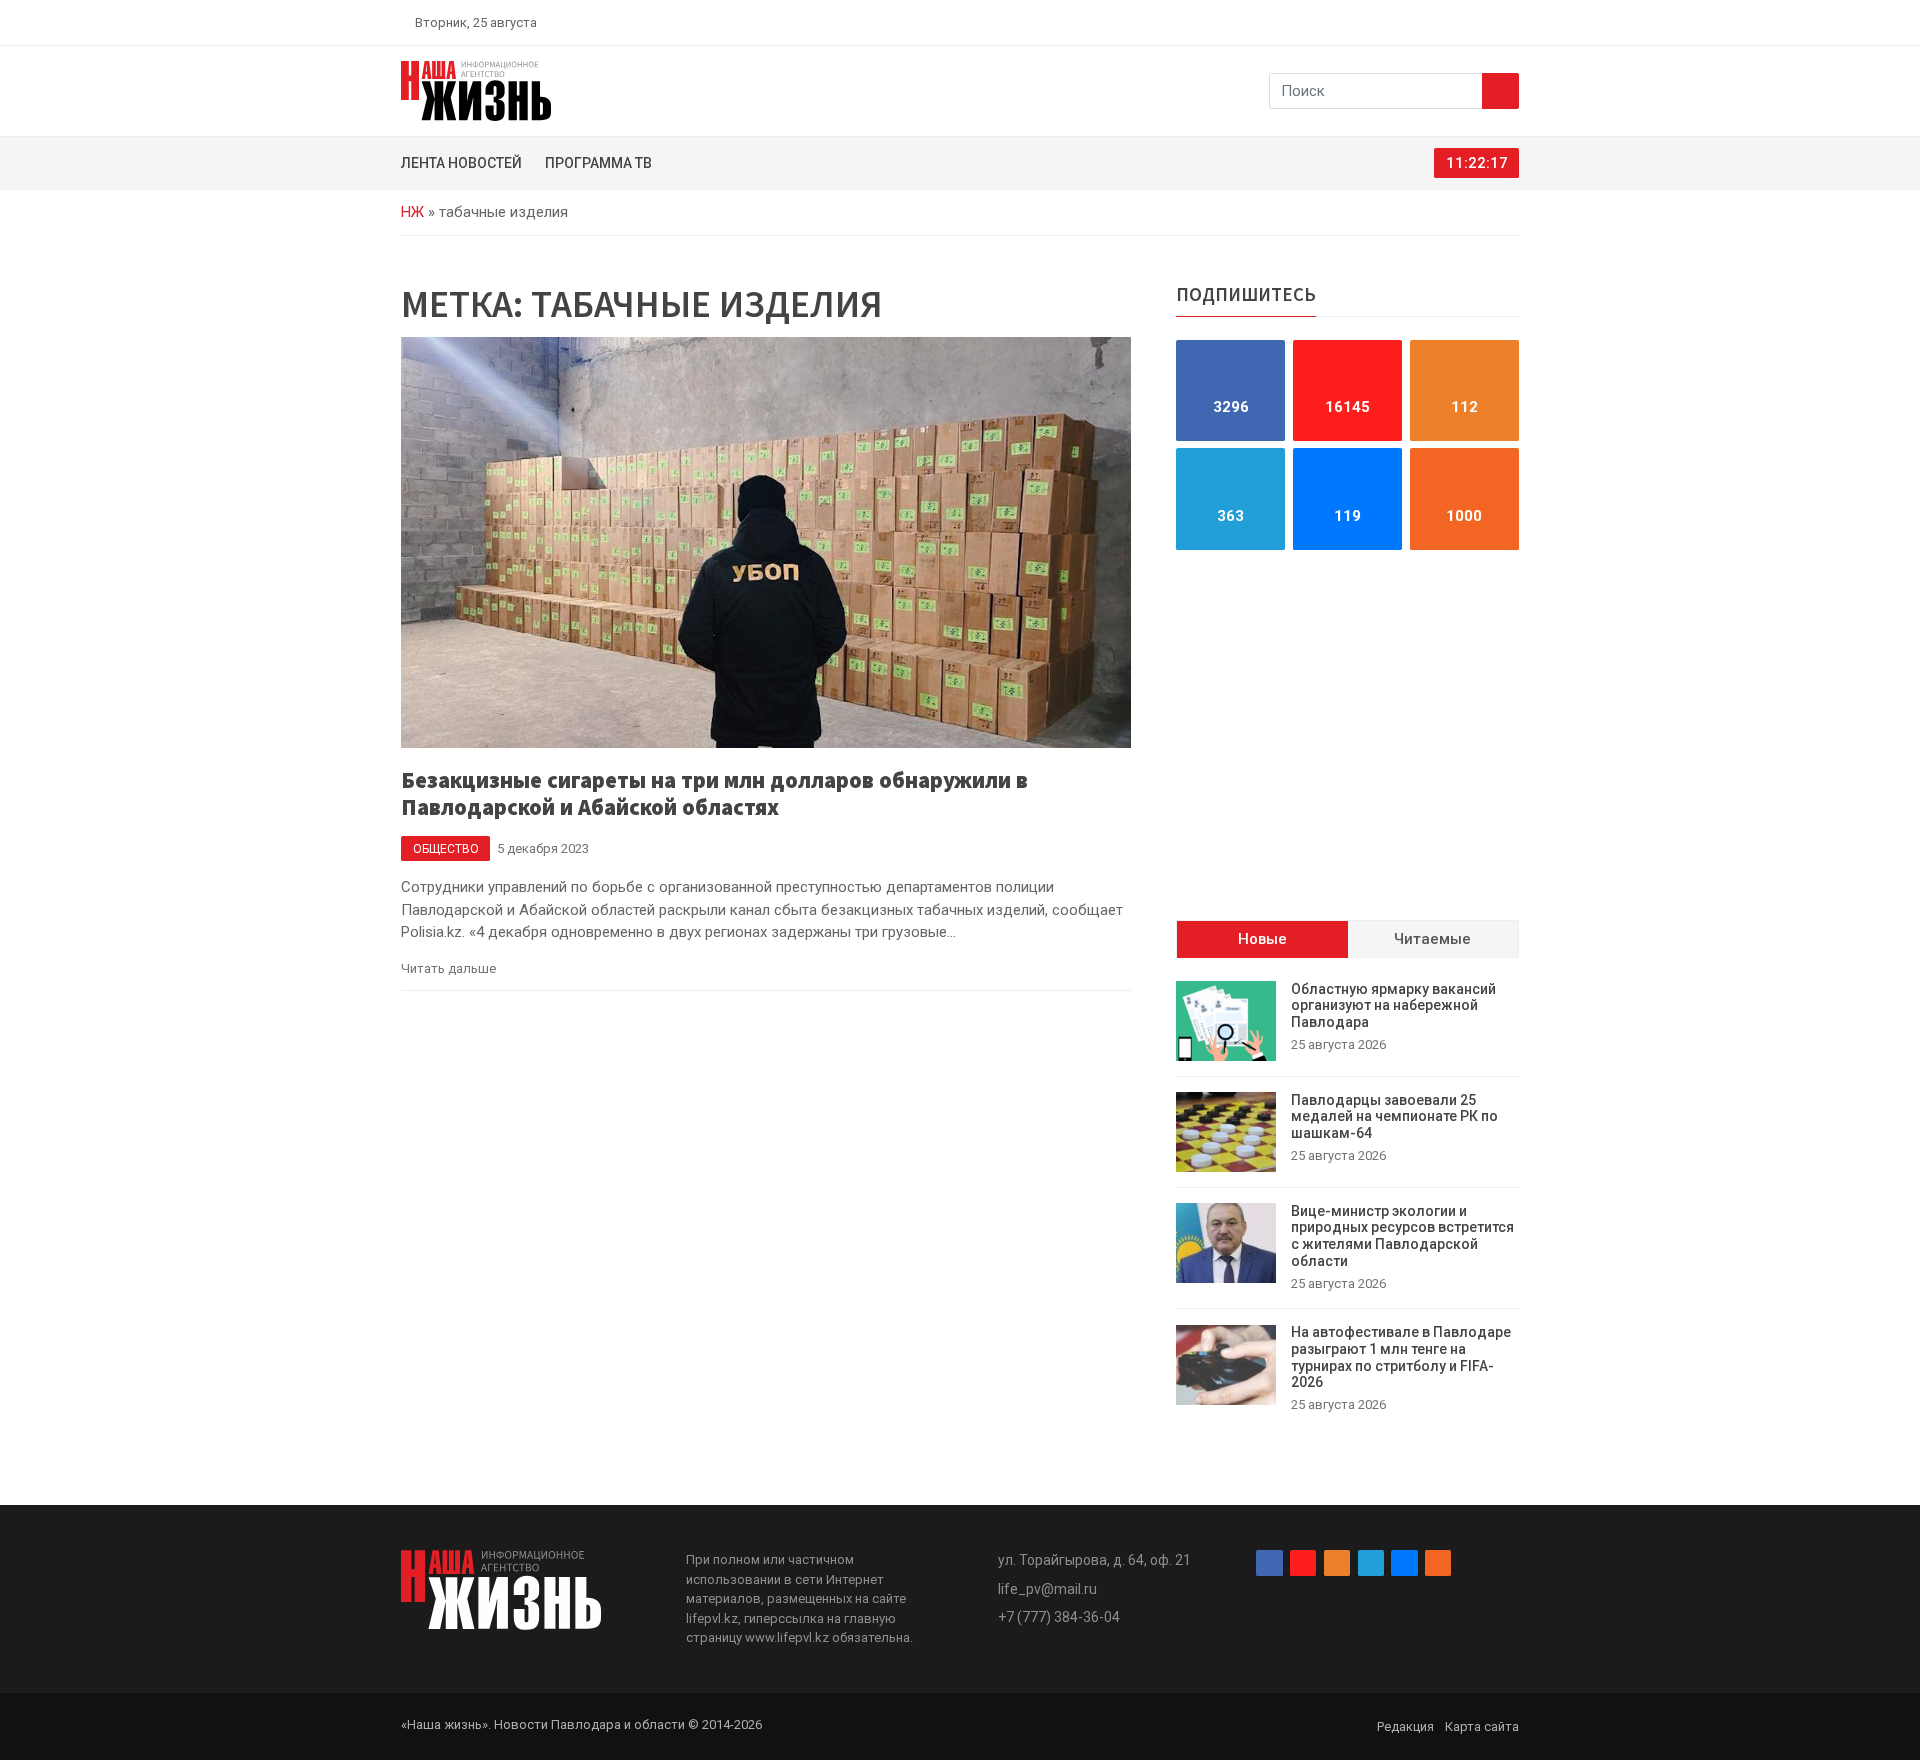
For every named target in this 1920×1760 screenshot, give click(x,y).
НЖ (412, 212)
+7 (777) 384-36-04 (1059, 1617)
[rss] (1511, 22)
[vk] (1488, 22)
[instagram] (1418, 22)
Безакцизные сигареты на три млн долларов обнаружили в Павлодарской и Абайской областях (714, 793)
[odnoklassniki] (1441, 22)
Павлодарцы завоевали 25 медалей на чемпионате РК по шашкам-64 (1394, 1117)
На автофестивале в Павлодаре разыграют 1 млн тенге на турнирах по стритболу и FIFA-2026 (1401, 1358)
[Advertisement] (1347, 735)
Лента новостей (461, 163)
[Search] (1500, 91)
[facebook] (1395, 22)
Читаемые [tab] (1432, 940)
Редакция (1405, 1726)
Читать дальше (448, 968)
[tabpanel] (1347, 1198)
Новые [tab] (1262, 940)
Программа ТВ (598, 163)
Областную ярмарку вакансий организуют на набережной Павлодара (1393, 1006)
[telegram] (1465, 22)
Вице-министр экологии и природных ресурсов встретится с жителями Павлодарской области (1402, 1236)
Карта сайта (1482, 1726)
